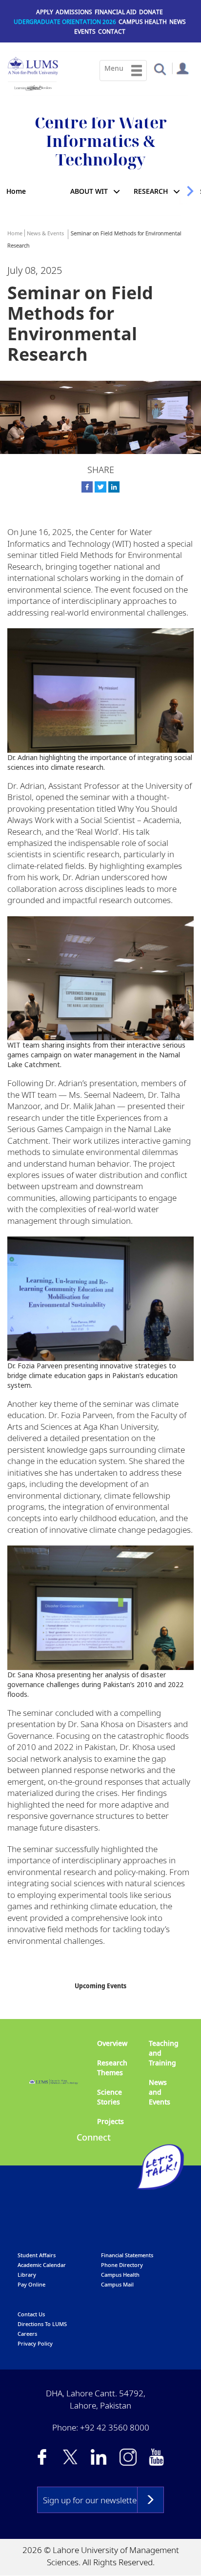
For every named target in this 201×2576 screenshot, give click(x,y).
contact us (31, 2314)
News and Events (160, 2092)
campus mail (117, 2284)
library (27, 2275)
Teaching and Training (164, 2053)
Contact (112, 31)
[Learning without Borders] (32, 86)
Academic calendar (42, 2265)
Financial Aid (116, 12)
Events (85, 31)
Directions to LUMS (42, 2324)
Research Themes (112, 2068)
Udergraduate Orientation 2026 (65, 22)
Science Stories (110, 2097)
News (178, 22)
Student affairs (37, 2255)
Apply (45, 12)
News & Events (45, 233)
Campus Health (143, 22)
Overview (112, 2043)
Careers (27, 2334)
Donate (151, 12)
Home (16, 191)
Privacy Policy (35, 2343)
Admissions (74, 12)
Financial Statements (127, 2255)
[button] (160, 69)
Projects (111, 2121)
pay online (31, 2284)
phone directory (122, 2265)
